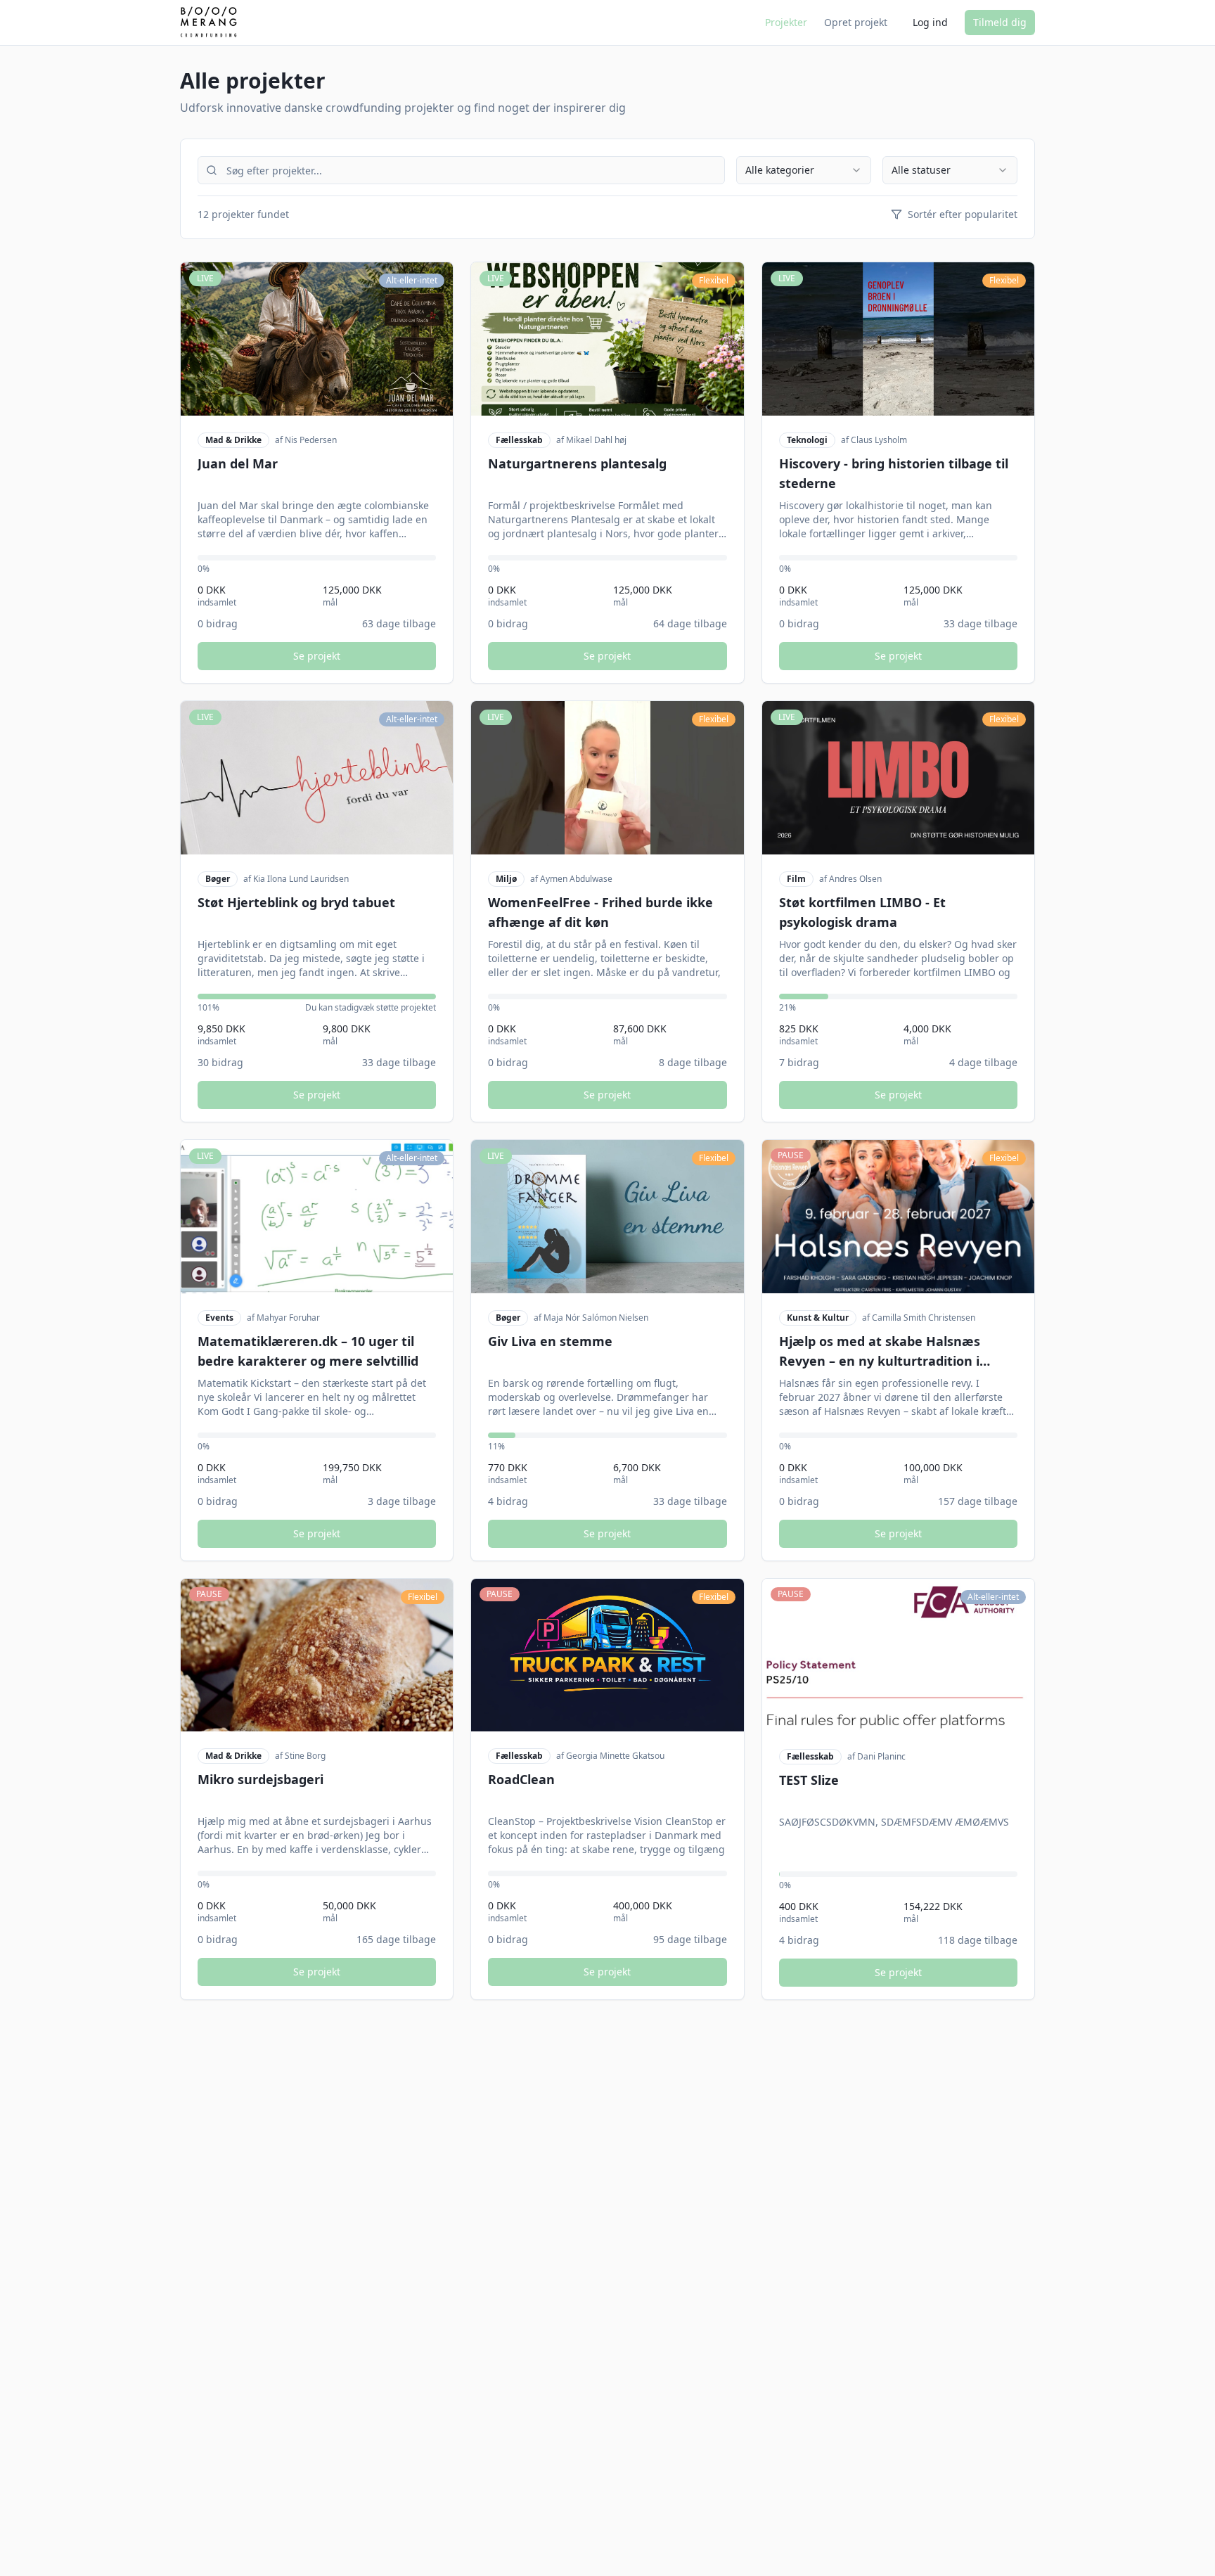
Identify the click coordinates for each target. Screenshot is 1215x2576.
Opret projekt (856, 22)
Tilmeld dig (1000, 22)
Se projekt (317, 656)
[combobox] (804, 170)
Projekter (786, 22)
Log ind (930, 22)
